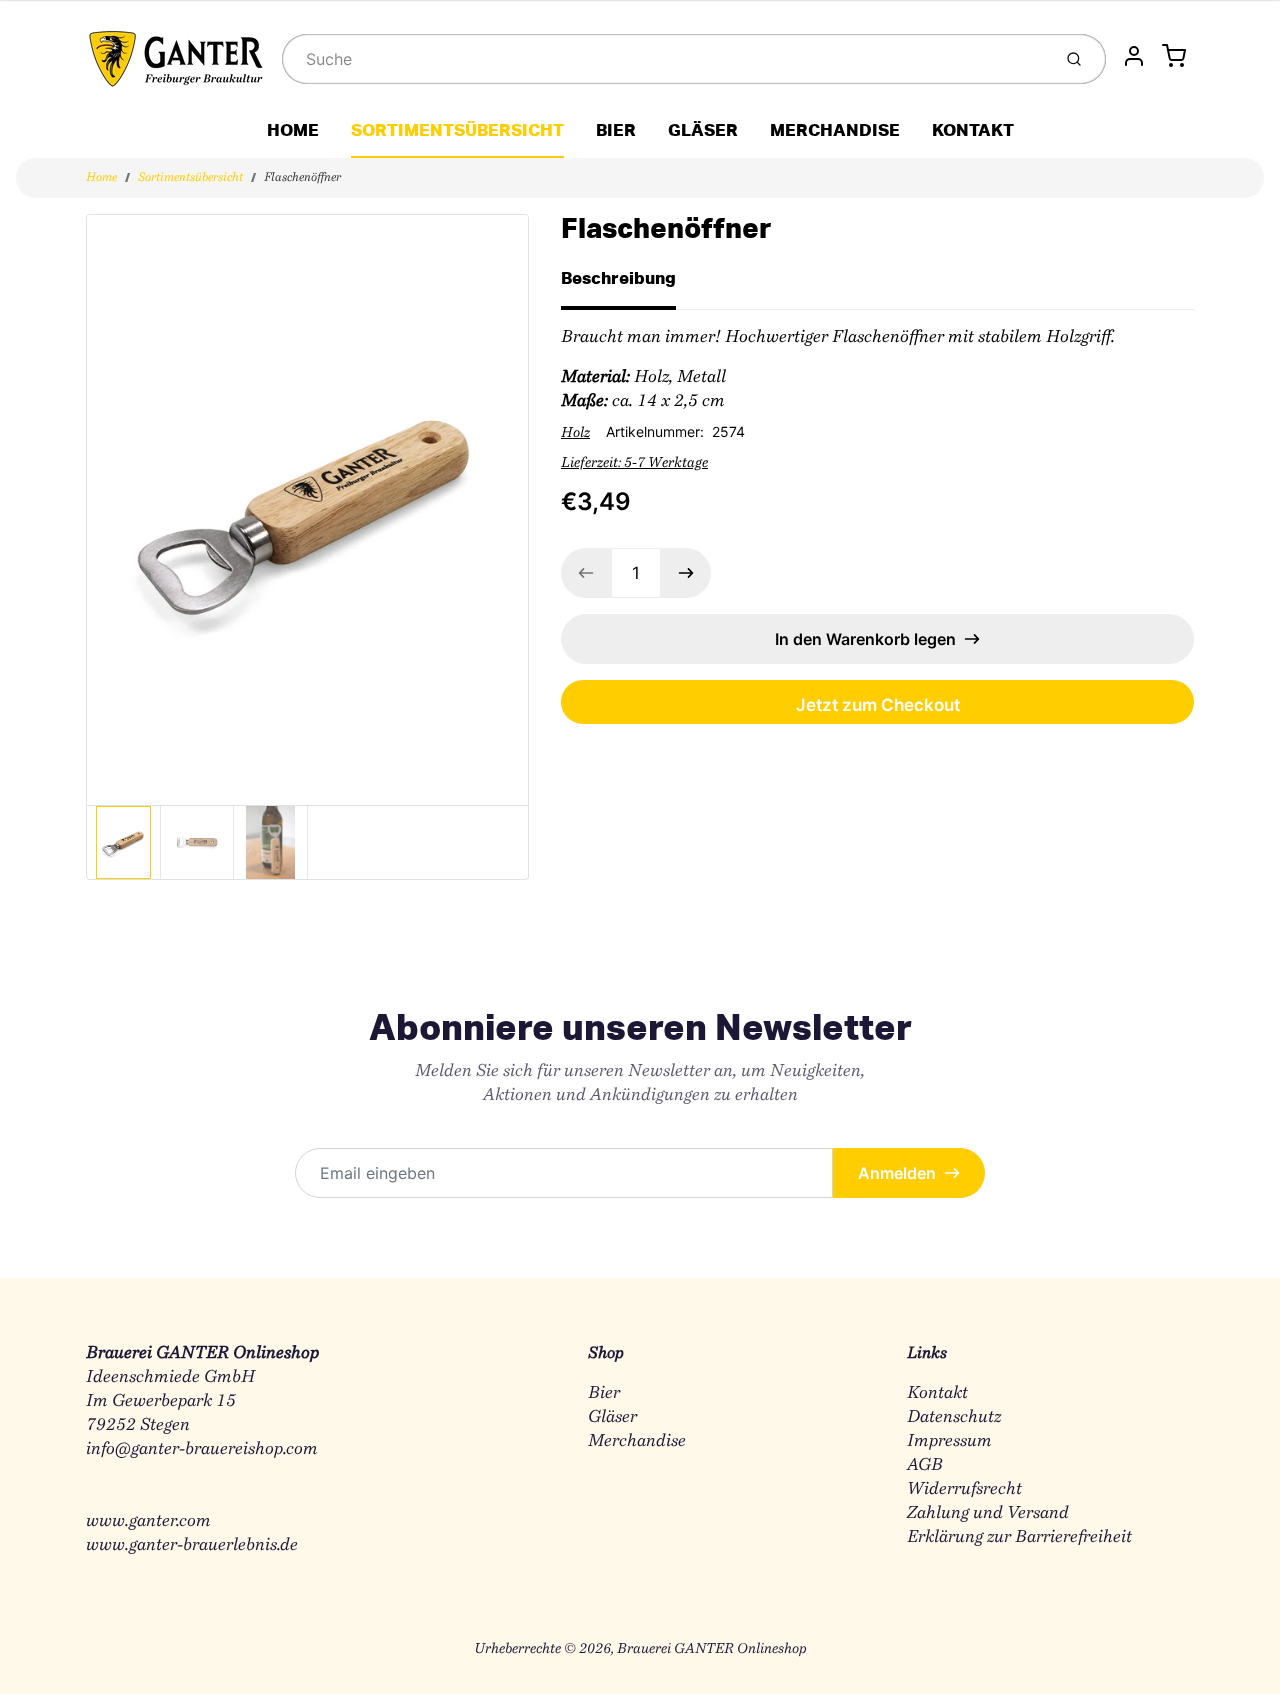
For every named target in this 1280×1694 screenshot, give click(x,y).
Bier (604, 1393)
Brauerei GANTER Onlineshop (712, 1650)
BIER (616, 129)
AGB (925, 1465)
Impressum (949, 1441)
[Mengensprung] (686, 573)
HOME (293, 129)
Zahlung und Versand (988, 1513)
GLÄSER (703, 129)
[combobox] (664, 59)
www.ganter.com (148, 1521)
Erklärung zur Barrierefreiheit (1019, 1537)
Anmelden (897, 1173)
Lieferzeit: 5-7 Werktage (634, 464)
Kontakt (937, 1393)
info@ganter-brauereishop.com (202, 1449)
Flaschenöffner (302, 178)
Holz (575, 434)
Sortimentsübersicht (190, 178)
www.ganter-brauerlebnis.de (192, 1545)
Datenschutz (954, 1417)
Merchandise (637, 1441)
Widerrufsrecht (964, 1489)
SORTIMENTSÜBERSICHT (457, 129)
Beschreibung (618, 277)
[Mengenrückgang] (586, 573)
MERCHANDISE (835, 129)
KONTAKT (973, 129)
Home (101, 178)
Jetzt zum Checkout (878, 705)
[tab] (630, 284)
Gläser (612, 1417)
